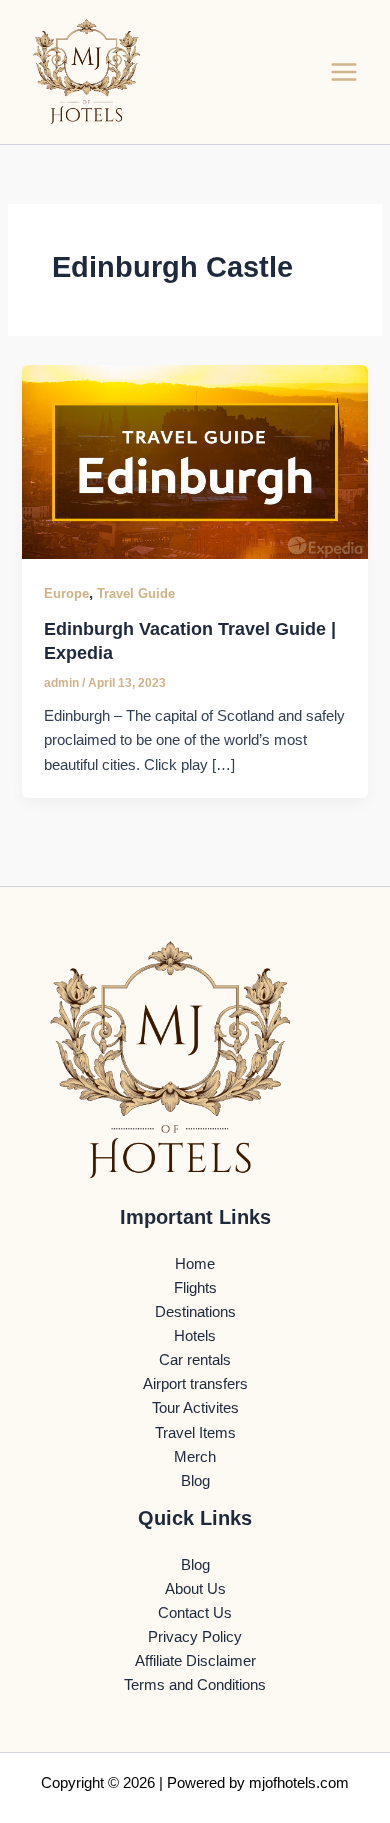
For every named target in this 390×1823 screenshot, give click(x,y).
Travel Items (195, 1433)
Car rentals (195, 1360)
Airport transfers (195, 1384)
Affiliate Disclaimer (195, 1661)
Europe (66, 593)
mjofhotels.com (299, 1783)
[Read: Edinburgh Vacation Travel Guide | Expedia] (194, 461)
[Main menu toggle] (344, 72)
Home (195, 1264)
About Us (195, 1589)
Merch (195, 1457)
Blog (195, 1481)
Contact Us (195, 1613)
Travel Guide (136, 593)
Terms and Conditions (195, 1685)
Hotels (195, 1336)
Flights (195, 1288)
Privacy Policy (195, 1637)
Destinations (195, 1312)
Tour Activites (195, 1408)
